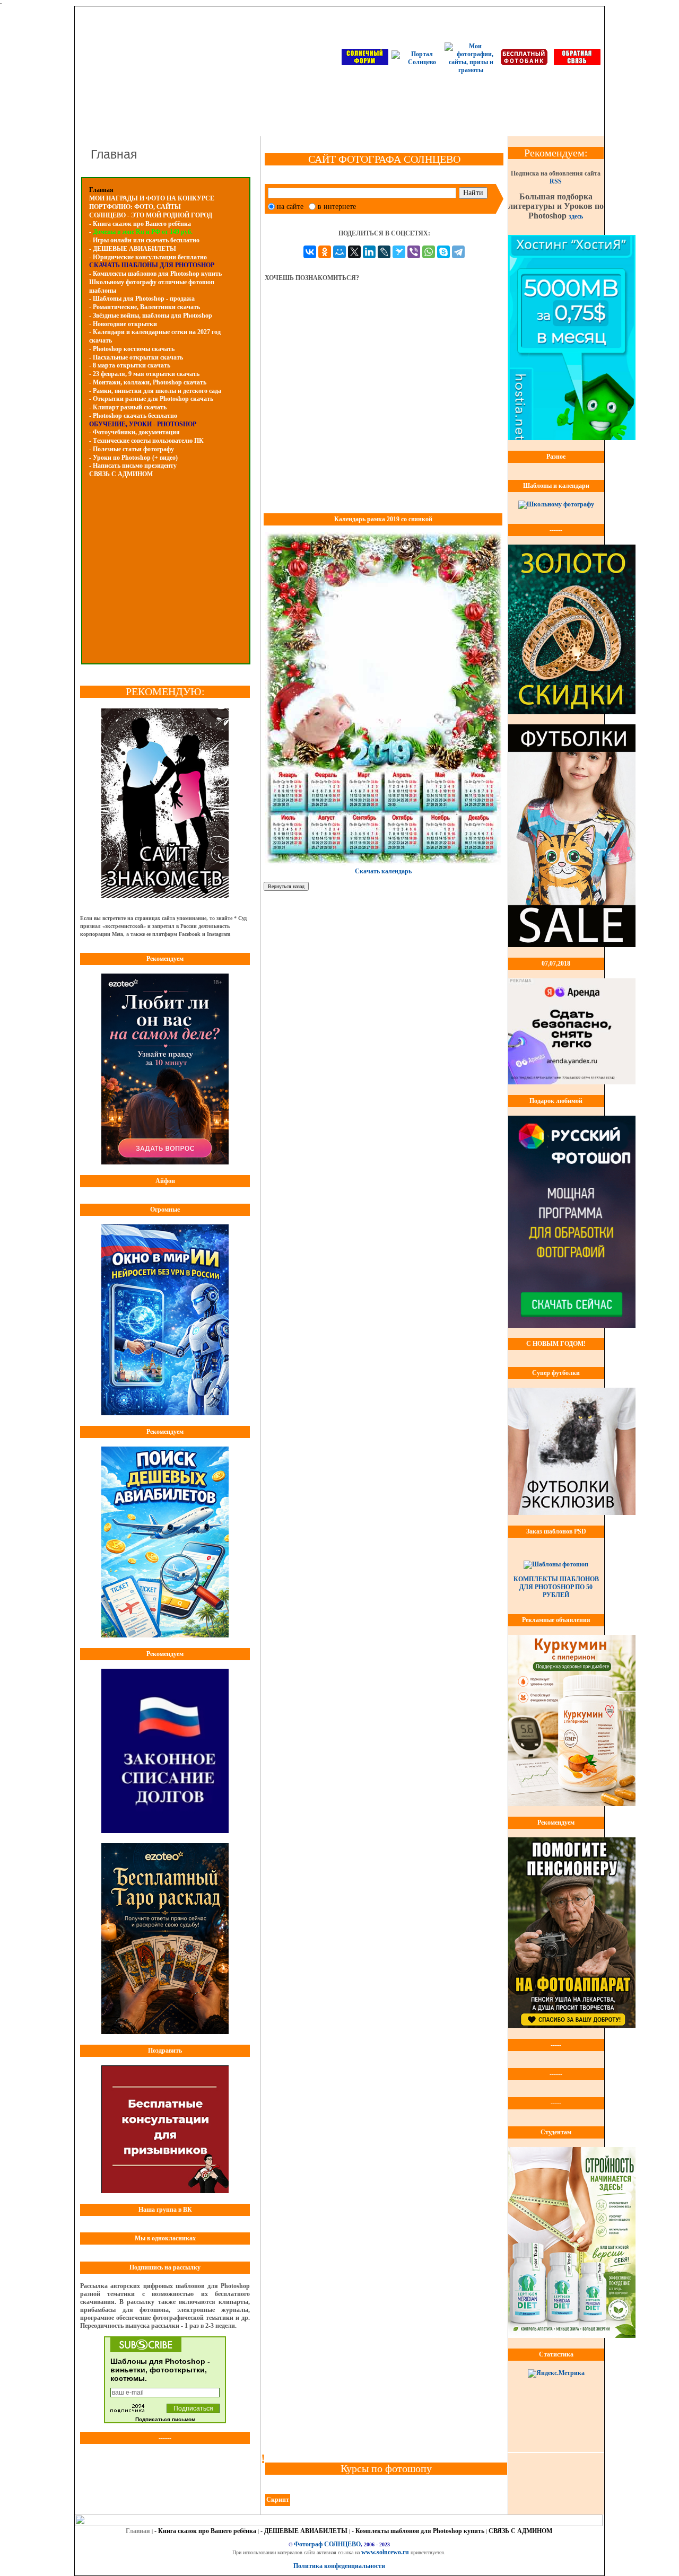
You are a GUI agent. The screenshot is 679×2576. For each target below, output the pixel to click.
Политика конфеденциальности (339, 2566)
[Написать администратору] (577, 63)
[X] (354, 252)
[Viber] (414, 252)
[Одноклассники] (325, 252)
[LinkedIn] (369, 252)
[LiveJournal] (384, 252)
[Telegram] (458, 252)
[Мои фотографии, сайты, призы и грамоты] (471, 70)
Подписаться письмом (165, 2419)
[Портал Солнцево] (418, 62)
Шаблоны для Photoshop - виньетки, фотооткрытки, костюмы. (160, 2370)
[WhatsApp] (429, 252)
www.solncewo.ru (385, 2552)
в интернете (337, 207)
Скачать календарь (383, 871)
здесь (576, 216)
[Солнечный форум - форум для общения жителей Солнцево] (365, 63)
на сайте (290, 207)
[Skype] (443, 252)
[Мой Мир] (339, 252)
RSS (556, 181)
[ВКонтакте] (310, 252)
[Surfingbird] (399, 252)
